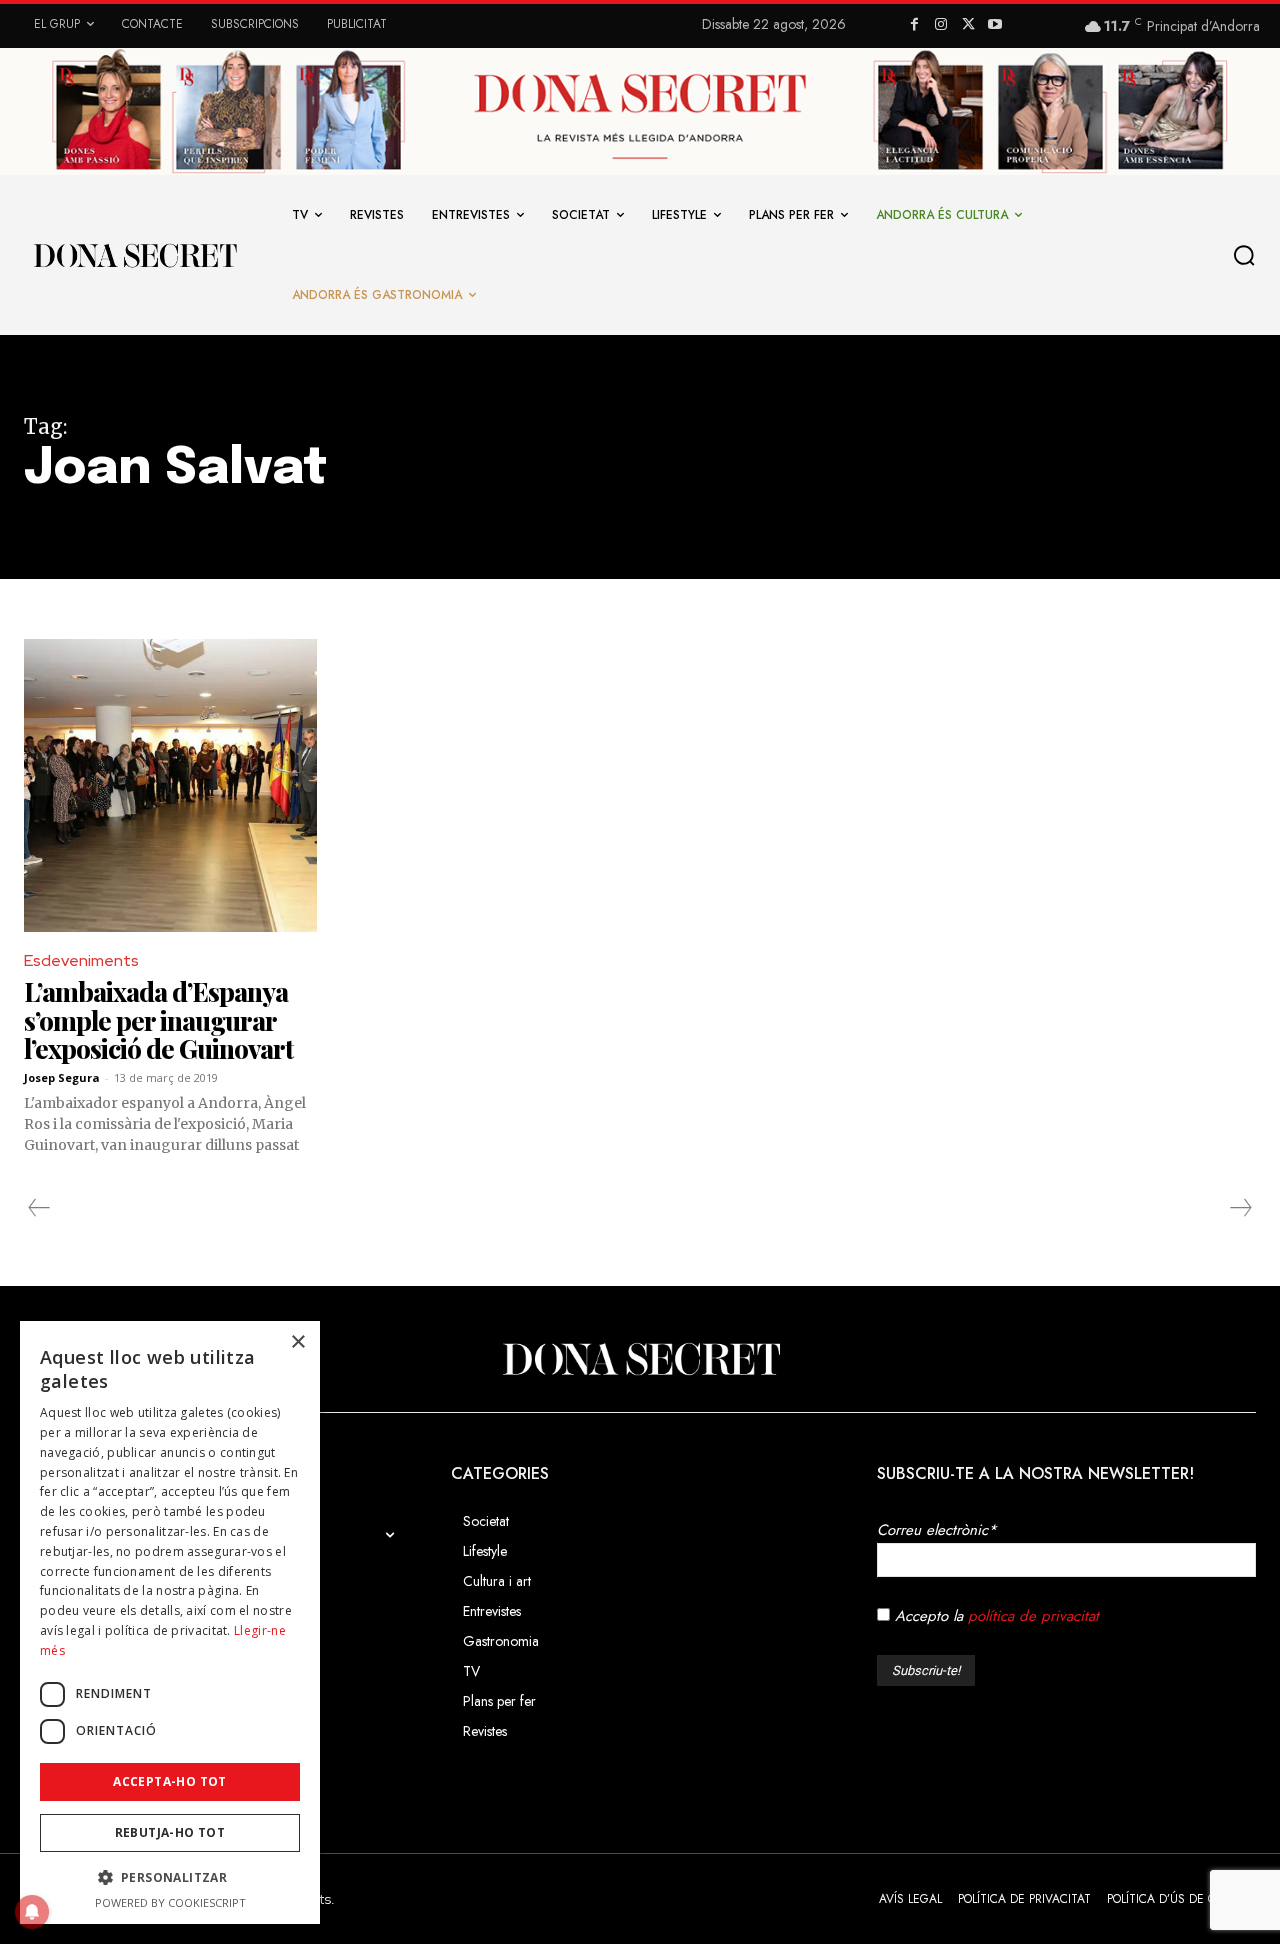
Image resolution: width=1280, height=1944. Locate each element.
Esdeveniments (81, 960)
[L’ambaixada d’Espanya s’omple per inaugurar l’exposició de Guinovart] (170, 785)
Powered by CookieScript (170, 1902)
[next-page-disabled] (1240, 1208)
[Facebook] (914, 25)
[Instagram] (941, 25)
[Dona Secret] (640, 1359)
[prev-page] (39, 1208)
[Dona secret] (134, 255)
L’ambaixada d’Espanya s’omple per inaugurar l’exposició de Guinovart (158, 1020)
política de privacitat (1033, 1616)
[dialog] (170, 1622)
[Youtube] (994, 25)
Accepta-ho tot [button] (170, 1781)
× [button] (297, 1342)
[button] (1249, 256)
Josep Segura (62, 1077)
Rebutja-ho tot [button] (170, 1832)
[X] (968, 25)
